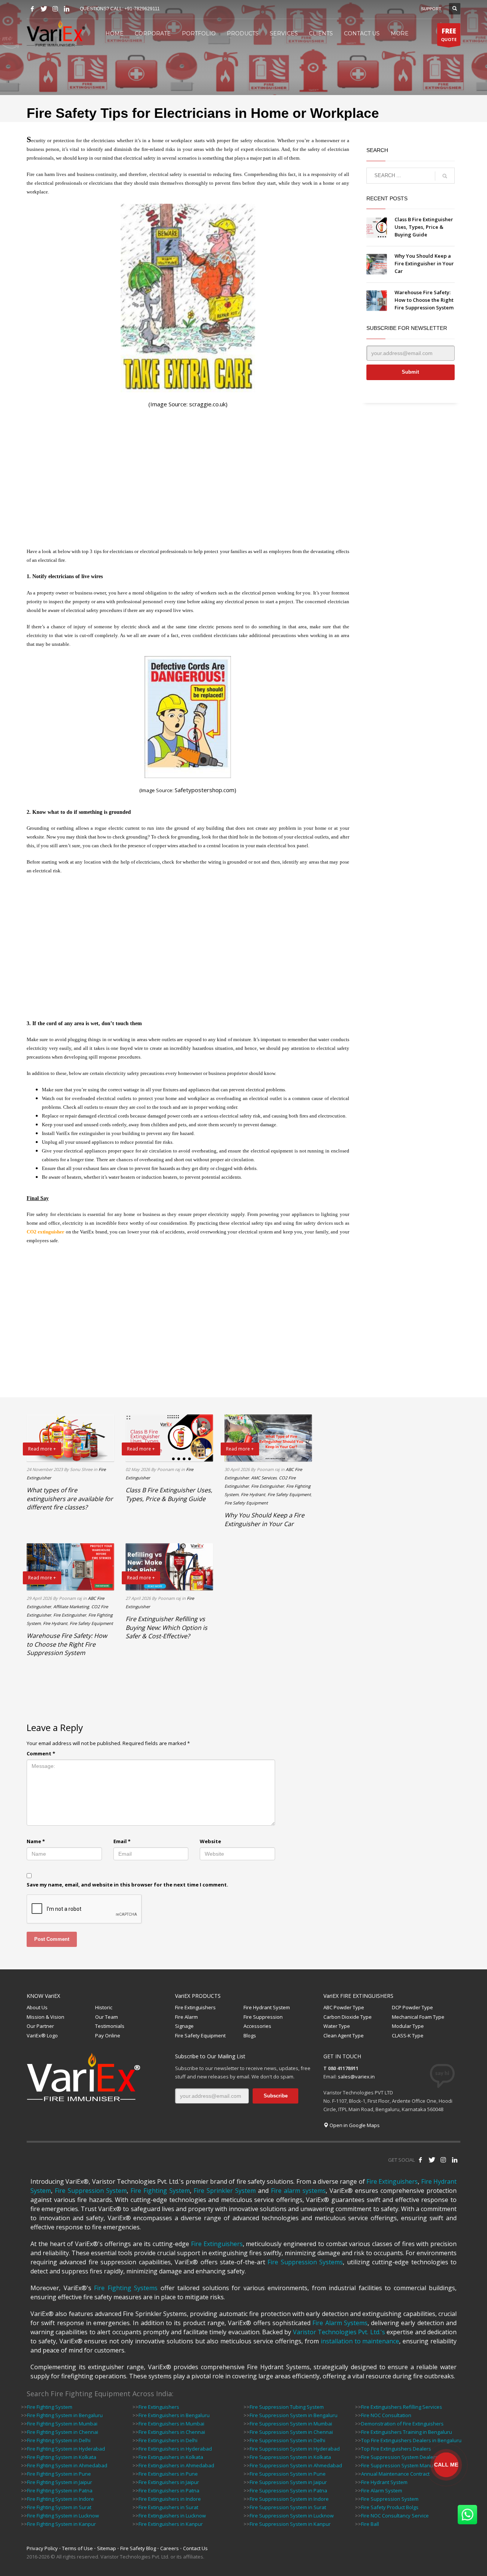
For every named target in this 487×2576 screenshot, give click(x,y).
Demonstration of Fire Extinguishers (402, 2424)
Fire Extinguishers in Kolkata (171, 2457)
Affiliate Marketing (71, 1607)
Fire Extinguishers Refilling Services (402, 2407)
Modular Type (408, 2026)
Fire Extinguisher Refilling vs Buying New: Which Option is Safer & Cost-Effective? (166, 1627)
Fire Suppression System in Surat (288, 2507)
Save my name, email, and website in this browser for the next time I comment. (127, 1885)
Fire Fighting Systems (126, 2288)
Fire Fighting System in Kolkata (62, 2457)
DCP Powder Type (412, 2007)
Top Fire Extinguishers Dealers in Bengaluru (411, 2440)
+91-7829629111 (142, 9)
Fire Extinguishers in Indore (170, 2499)
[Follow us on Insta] (443, 2160)
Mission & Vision (45, 2017)
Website (210, 1841)
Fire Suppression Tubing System (287, 2407)
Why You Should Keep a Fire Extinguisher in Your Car (424, 263)
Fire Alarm (186, 2017)
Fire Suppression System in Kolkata (290, 2457)
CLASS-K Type (408, 2035)
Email (122, 1841)
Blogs (250, 2035)
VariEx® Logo (42, 2035)
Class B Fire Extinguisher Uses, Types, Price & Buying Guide (424, 227)
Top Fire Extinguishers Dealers (396, 2449)
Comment (41, 1753)
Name (36, 1841)
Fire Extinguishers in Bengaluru (174, 2415)
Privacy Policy (42, 2548)
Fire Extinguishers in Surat (168, 2507)
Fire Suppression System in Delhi (287, 2440)
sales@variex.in (356, 2077)
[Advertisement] (188, 478)
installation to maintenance (360, 2341)
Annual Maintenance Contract (395, 2474)
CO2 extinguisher (45, 1232)
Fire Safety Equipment (289, 1494)
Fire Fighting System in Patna (60, 2490)
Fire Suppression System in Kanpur (290, 2524)
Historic (104, 2007)
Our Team (107, 2017)
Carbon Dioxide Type (348, 2017)
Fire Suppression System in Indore (289, 2499)
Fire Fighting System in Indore (60, 2499)
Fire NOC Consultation (386, 2415)
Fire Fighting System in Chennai (63, 2432)
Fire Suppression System (91, 2191)
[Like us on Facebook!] (420, 2160)
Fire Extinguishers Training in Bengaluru (407, 2432)
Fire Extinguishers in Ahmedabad (176, 2465)
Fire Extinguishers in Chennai (172, 2432)
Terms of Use (77, 2548)
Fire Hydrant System (267, 2007)
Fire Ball (370, 2524)
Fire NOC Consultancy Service (395, 2516)
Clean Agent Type (344, 2035)
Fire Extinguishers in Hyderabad (175, 2449)
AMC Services (264, 1478)
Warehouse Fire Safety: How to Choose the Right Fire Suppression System (424, 300)
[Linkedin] (67, 9)
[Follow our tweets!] (432, 2160)
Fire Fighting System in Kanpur (61, 2524)
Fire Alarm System (382, 2490)
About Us (37, 2007)
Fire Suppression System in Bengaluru (294, 2415)
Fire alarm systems (298, 2191)
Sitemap (107, 2548)
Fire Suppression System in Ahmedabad (296, 2465)
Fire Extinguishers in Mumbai (171, 2424)
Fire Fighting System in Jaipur (60, 2482)
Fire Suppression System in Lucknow (292, 2516)
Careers (169, 2548)
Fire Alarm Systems (340, 2323)
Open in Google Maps (354, 2125)
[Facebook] (32, 9)
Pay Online (108, 2035)
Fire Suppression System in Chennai (291, 2432)
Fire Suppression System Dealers (399, 2457)
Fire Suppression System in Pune (288, 2474)
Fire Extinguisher (267, 1486)
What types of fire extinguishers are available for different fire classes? (70, 1499)
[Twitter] (44, 9)
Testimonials (110, 2026)
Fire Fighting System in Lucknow (63, 2516)
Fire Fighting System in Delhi (59, 2440)
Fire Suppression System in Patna (288, 2490)
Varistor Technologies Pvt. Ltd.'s (339, 2332)
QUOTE (449, 34)
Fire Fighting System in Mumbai (62, 2424)
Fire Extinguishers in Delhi (168, 2440)
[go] (445, 176)
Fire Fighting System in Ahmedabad (67, 2465)
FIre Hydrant (253, 1494)
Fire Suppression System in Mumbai (291, 2424)
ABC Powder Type (344, 2007)
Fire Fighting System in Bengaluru (65, 2415)
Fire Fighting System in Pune (59, 2474)
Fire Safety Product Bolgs (390, 2507)
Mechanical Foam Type (418, 2017)
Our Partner (40, 2026)
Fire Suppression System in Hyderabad (295, 2449)
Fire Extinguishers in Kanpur (171, 2524)
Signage (184, 2026)
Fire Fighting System (160, 2191)
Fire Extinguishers (195, 2007)
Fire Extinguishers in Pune (168, 2474)
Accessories (257, 2026)
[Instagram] (55, 9)
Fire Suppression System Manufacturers (408, 2465)
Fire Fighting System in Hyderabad (66, 2449)
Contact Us (195, 2548)
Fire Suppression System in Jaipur (288, 2482)
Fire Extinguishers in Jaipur (169, 2482)
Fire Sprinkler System (225, 2191)
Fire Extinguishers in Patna (169, 2490)
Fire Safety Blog (138, 2548)
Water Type (337, 2026)
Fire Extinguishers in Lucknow (172, 2516)
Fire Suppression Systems (305, 2262)
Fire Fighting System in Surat (59, 2507)
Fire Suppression (263, 2017)
